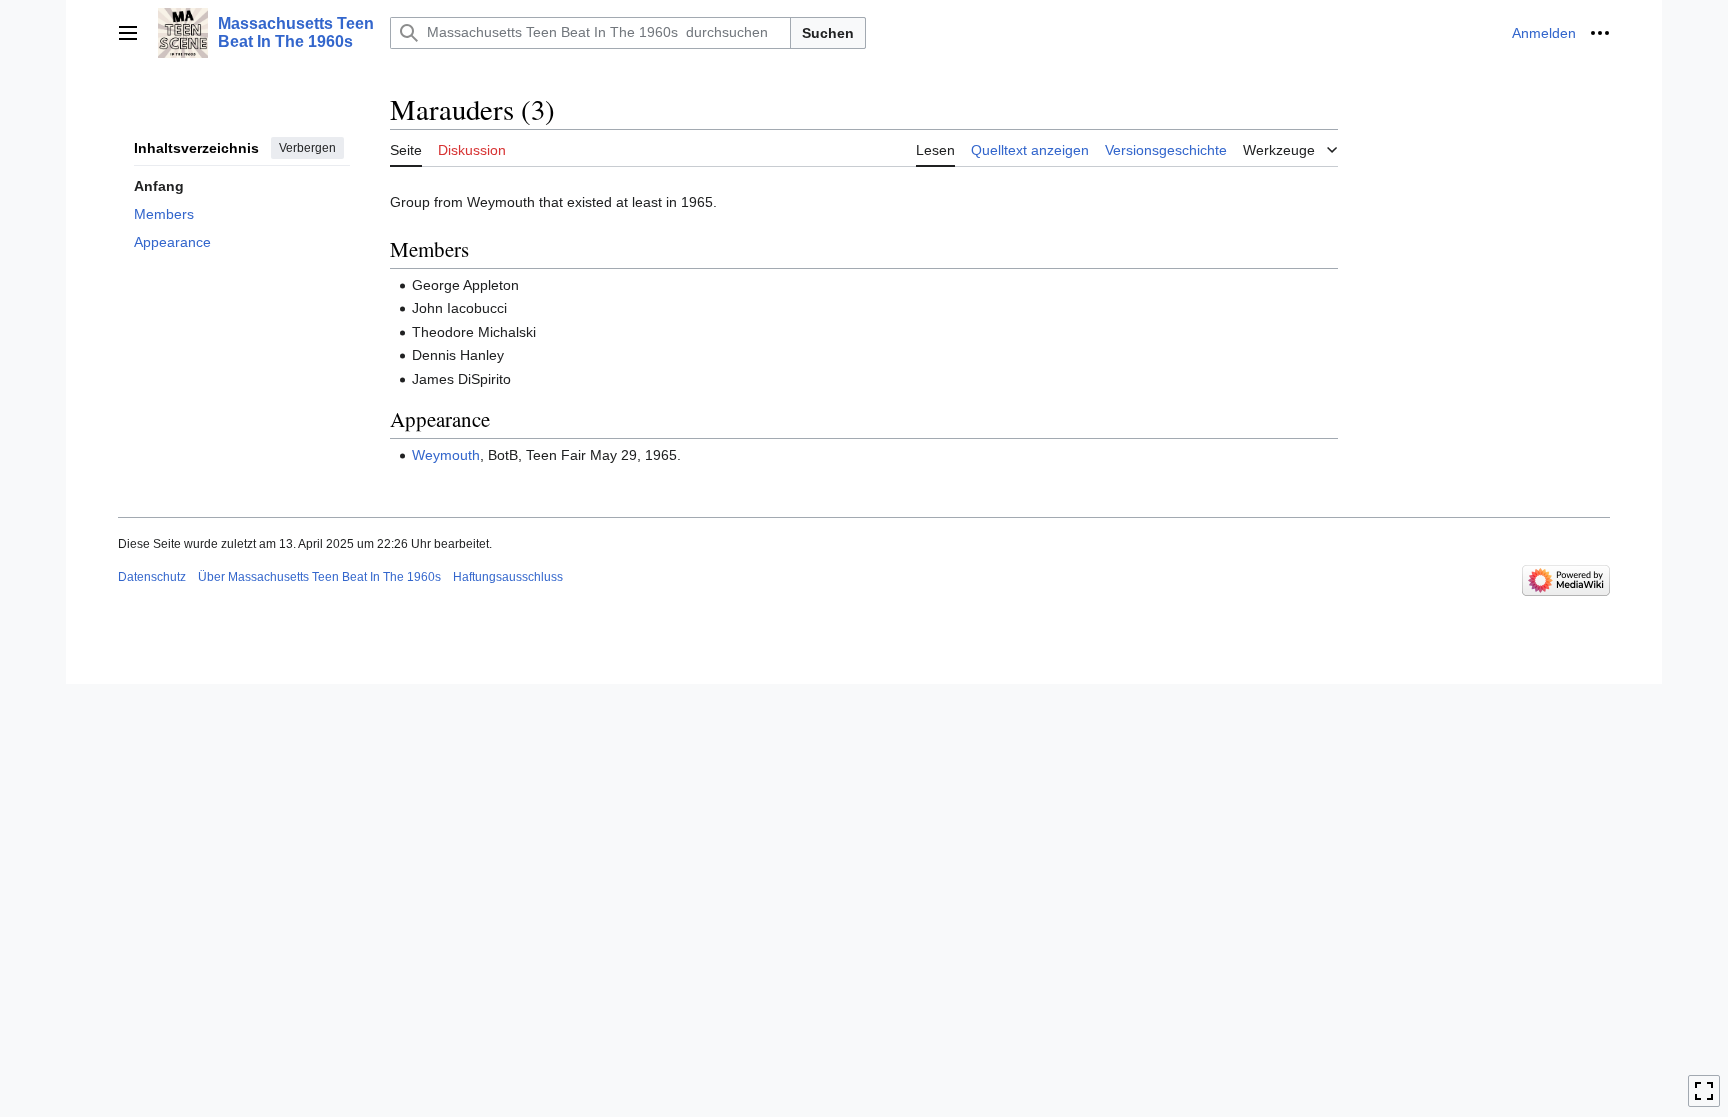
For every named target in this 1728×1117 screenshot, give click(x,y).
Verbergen (307, 148)
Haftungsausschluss (508, 577)
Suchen (828, 33)
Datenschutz (152, 577)
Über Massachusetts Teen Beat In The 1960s (319, 577)
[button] (128, 33)
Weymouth (446, 455)
